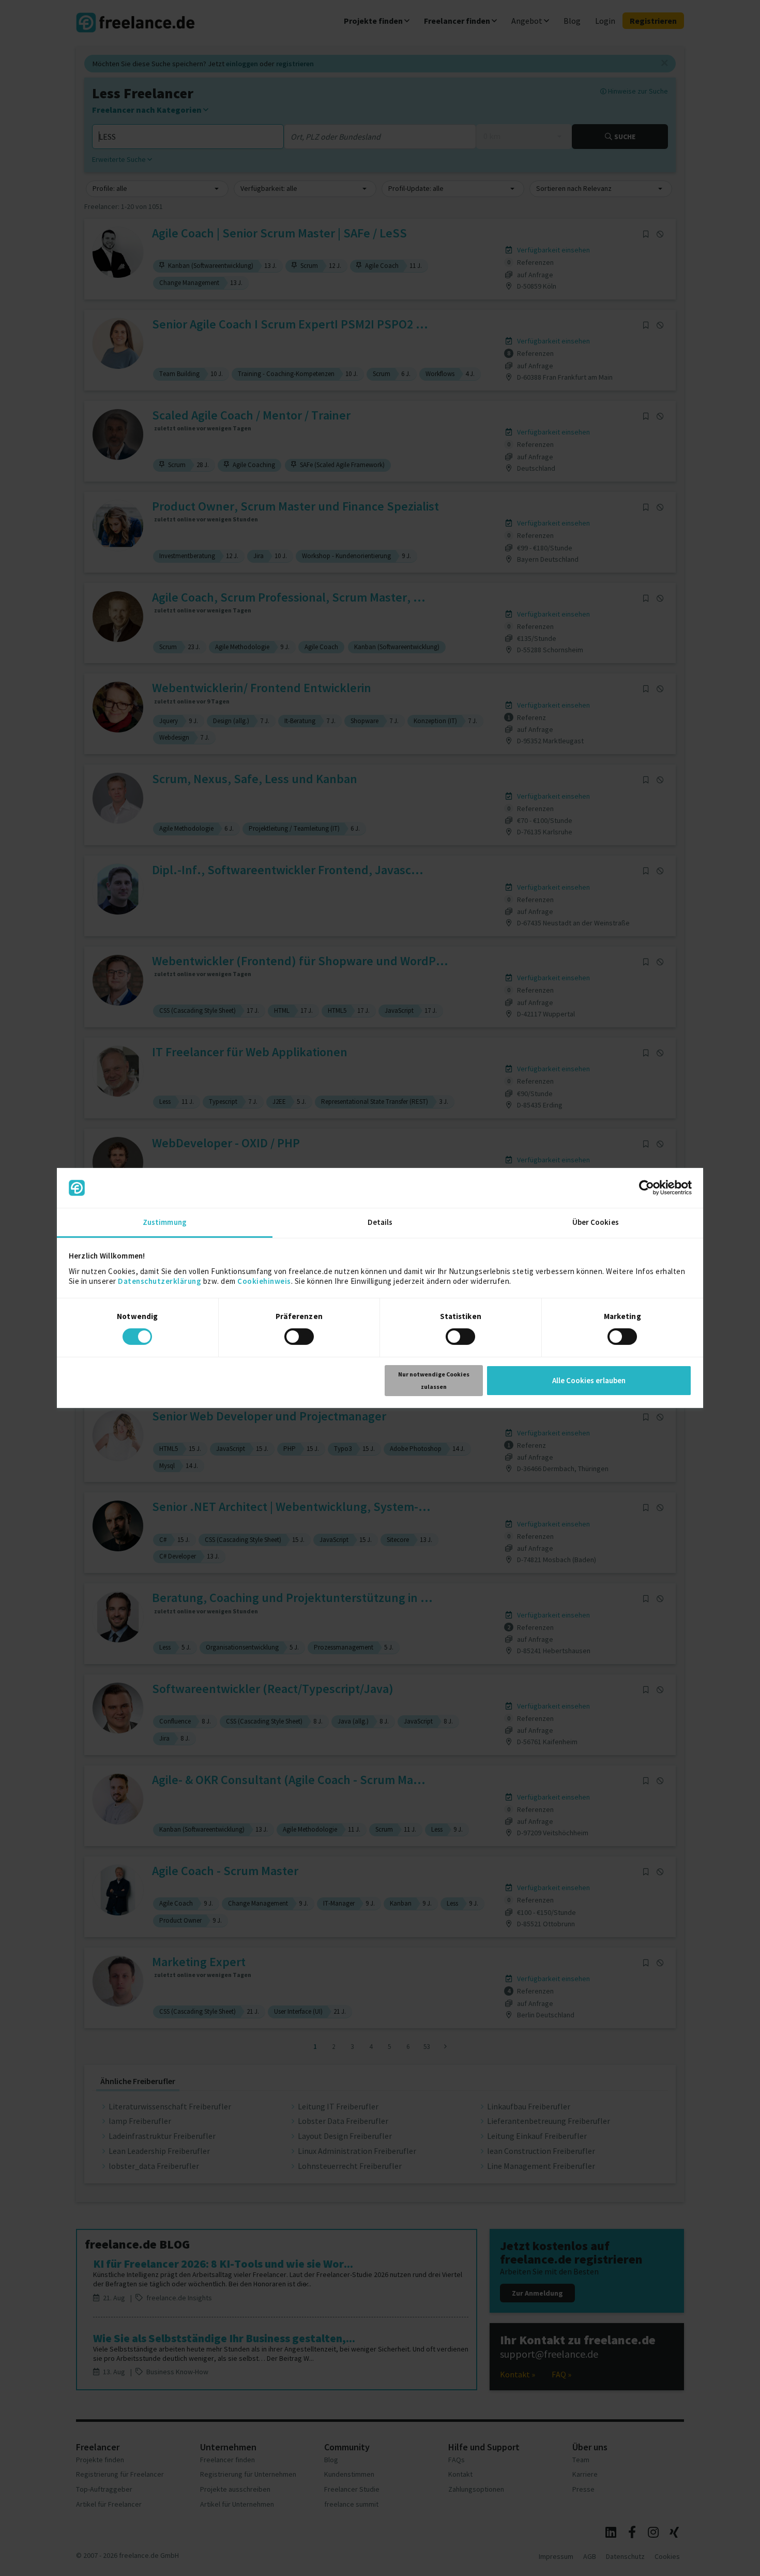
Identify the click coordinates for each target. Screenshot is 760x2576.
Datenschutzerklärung (159, 1281)
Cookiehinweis (264, 1281)
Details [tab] (380, 1222)
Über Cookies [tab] (596, 1222)
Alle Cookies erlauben (589, 1380)
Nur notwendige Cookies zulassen (434, 1380)
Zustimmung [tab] (165, 1222)
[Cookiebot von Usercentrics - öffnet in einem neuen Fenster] (647, 1188)
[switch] (301, 1338)
